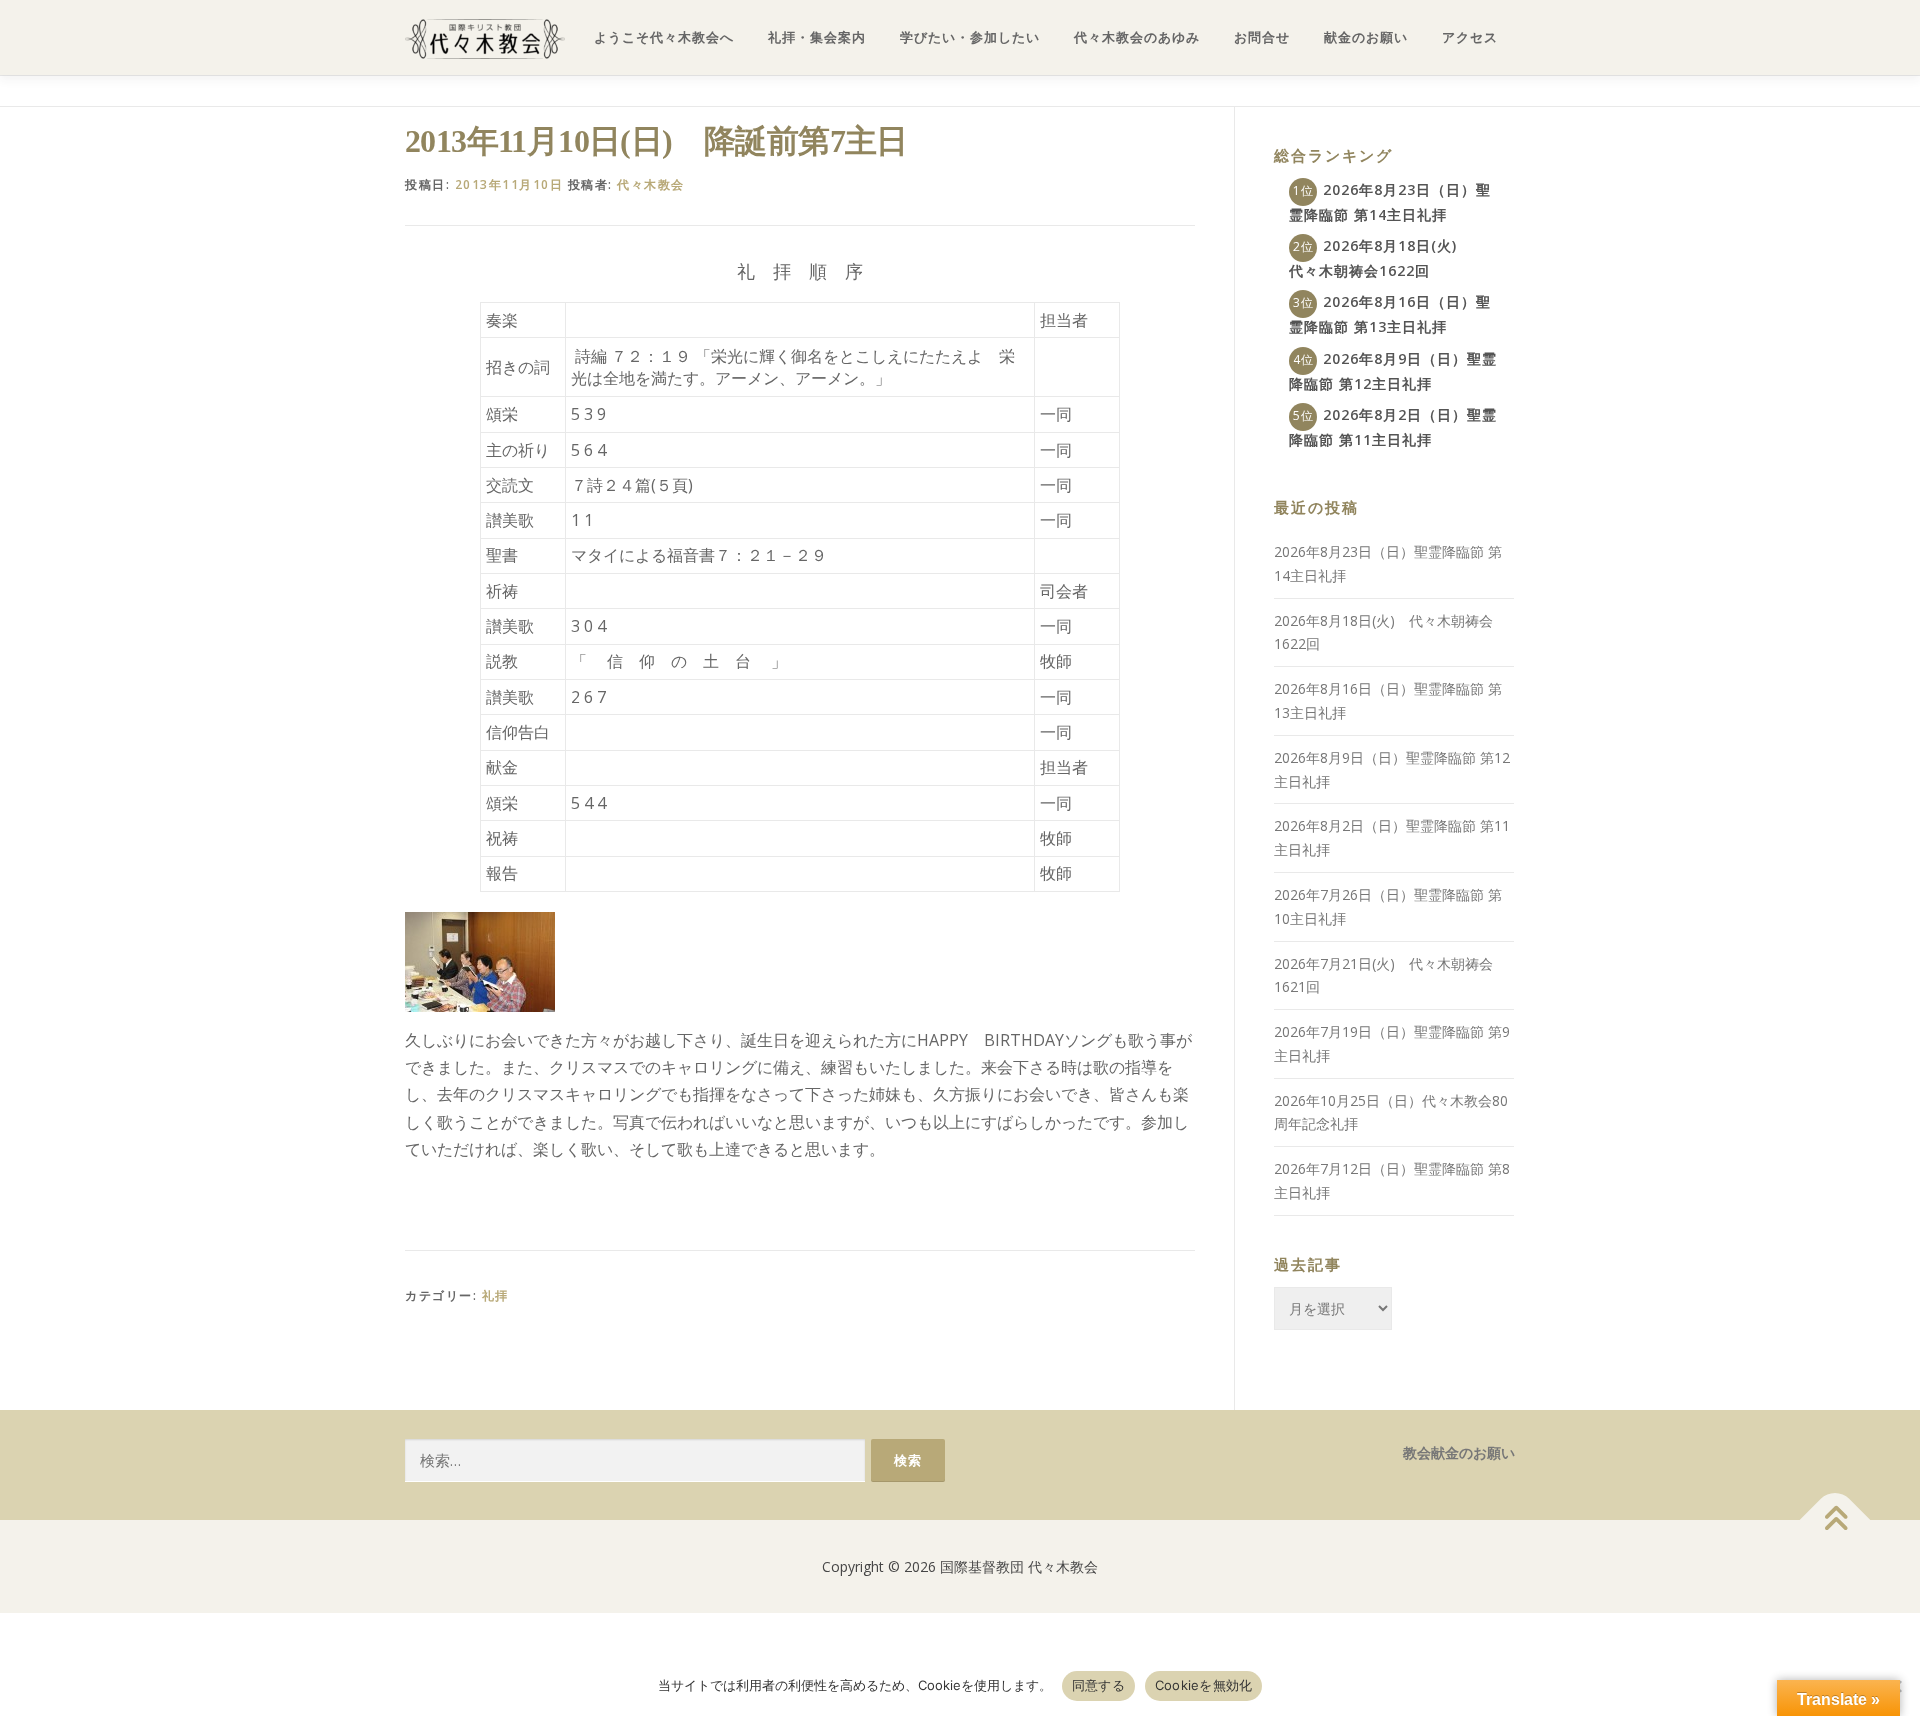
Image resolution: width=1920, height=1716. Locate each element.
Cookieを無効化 (1204, 1685)
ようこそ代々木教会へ (664, 37)
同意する (1098, 1685)
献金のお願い (1366, 37)
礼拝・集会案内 (817, 37)
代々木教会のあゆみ (1137, 37)
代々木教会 (651, 184)
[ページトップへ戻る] (1835, 1519)
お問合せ (1262, 37)
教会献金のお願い (1459, 1452)
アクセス (1470, 37)
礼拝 (495, 1295)
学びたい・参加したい (970, 37)
